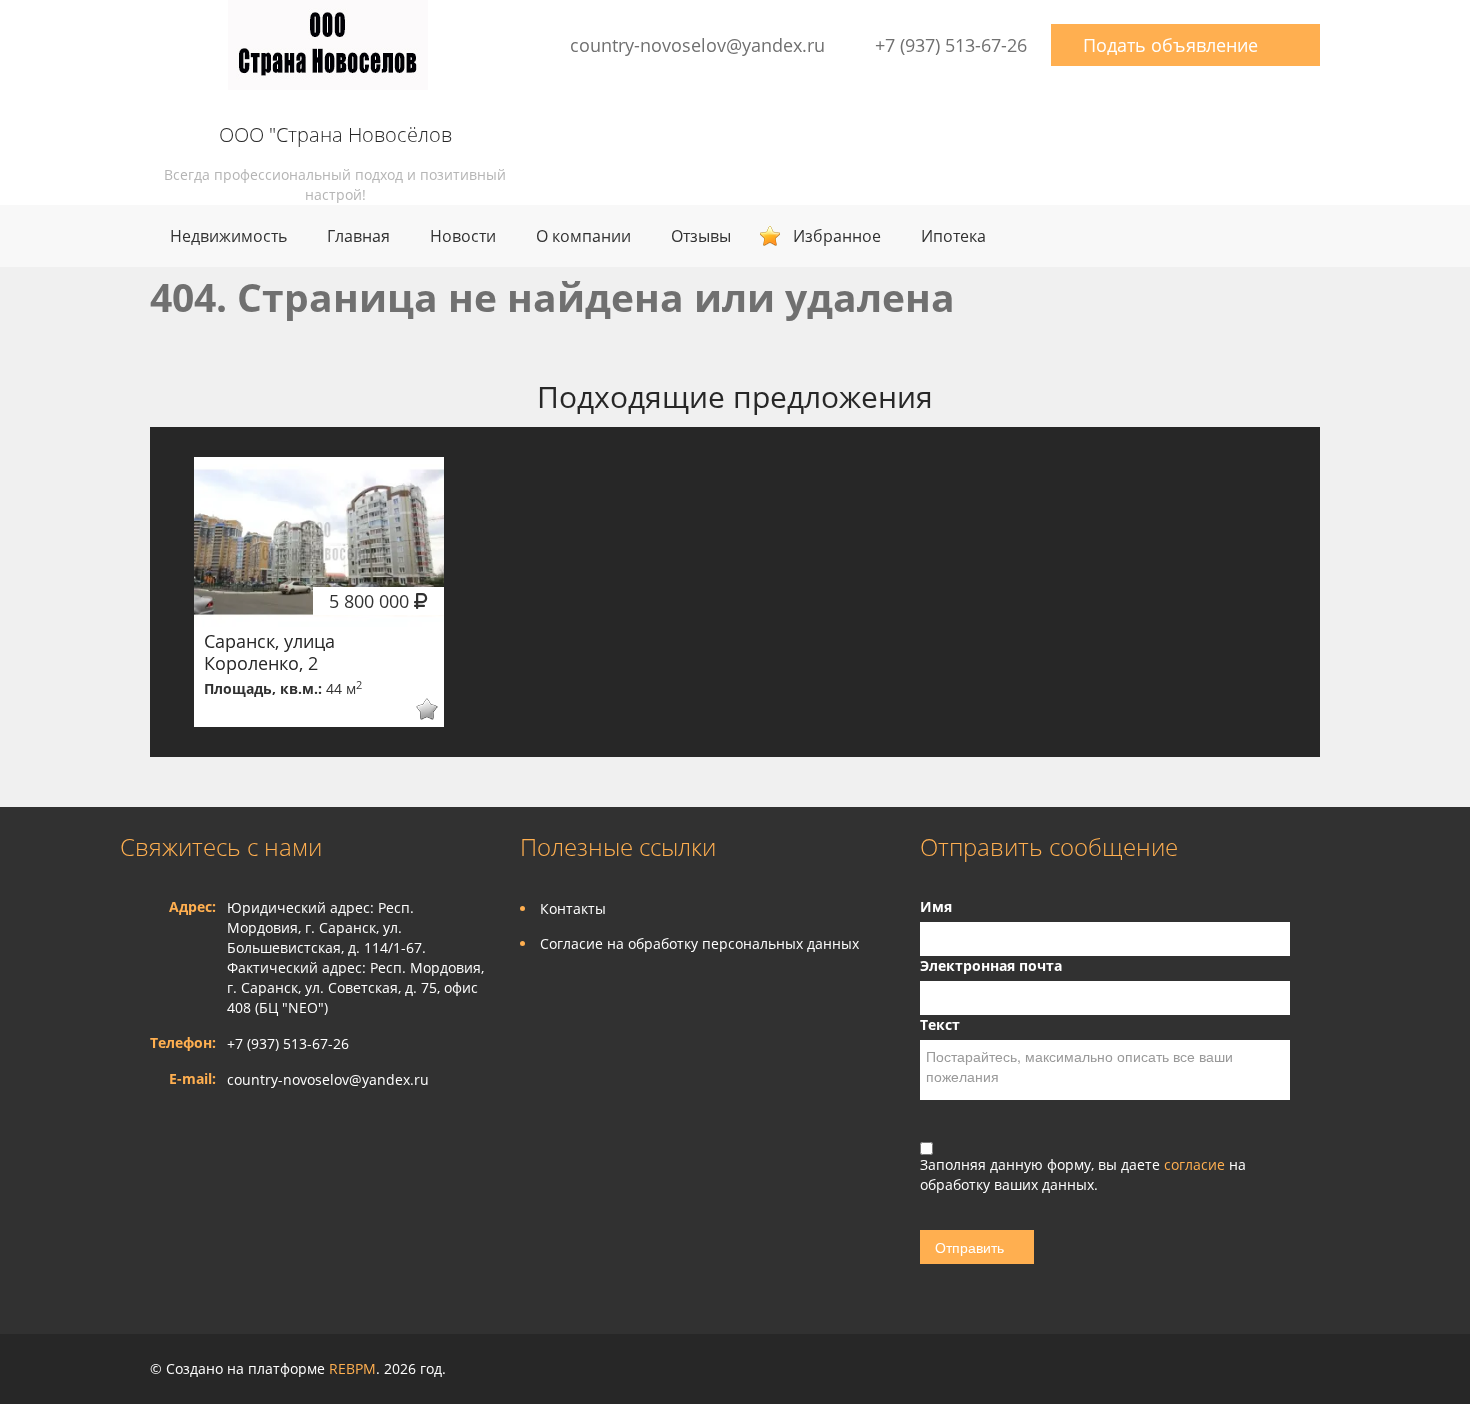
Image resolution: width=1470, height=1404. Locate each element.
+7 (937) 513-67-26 (951, 45)
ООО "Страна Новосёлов (335, 135)
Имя (936, 906)
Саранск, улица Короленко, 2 (269, 652)
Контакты (573, 908)
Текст (940, 1024)
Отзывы (701, 236)
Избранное (837, 236)
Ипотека (953, 236)
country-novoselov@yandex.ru (697, 45)
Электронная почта (991, 965)
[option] (319, 592)
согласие (1196, 1164)
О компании (583, 236)
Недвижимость (228, 236)
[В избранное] (413, 709)
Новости (463, 236)
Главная (358, 236)
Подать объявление (1170, 45)
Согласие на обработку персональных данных (699, 943)
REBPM (352, 1368)
